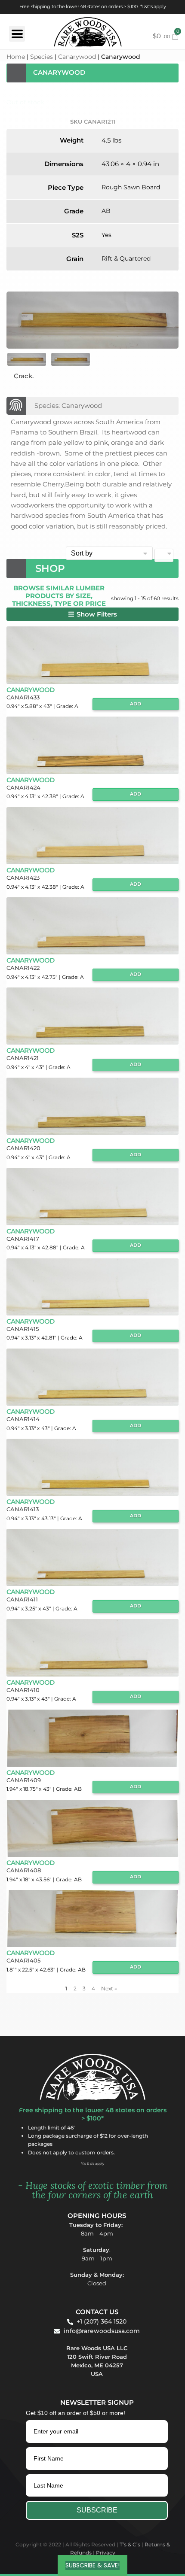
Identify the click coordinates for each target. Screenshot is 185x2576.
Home (16, 57)
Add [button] (136, 704)
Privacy (106, 2553)
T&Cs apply (154, 7)
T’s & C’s (130, 2544)
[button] (92, 614)
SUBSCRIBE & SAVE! (92, 2565)
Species (42, 57)
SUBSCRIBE (97, 2510)
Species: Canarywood (68, 406)
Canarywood (77, 57)
